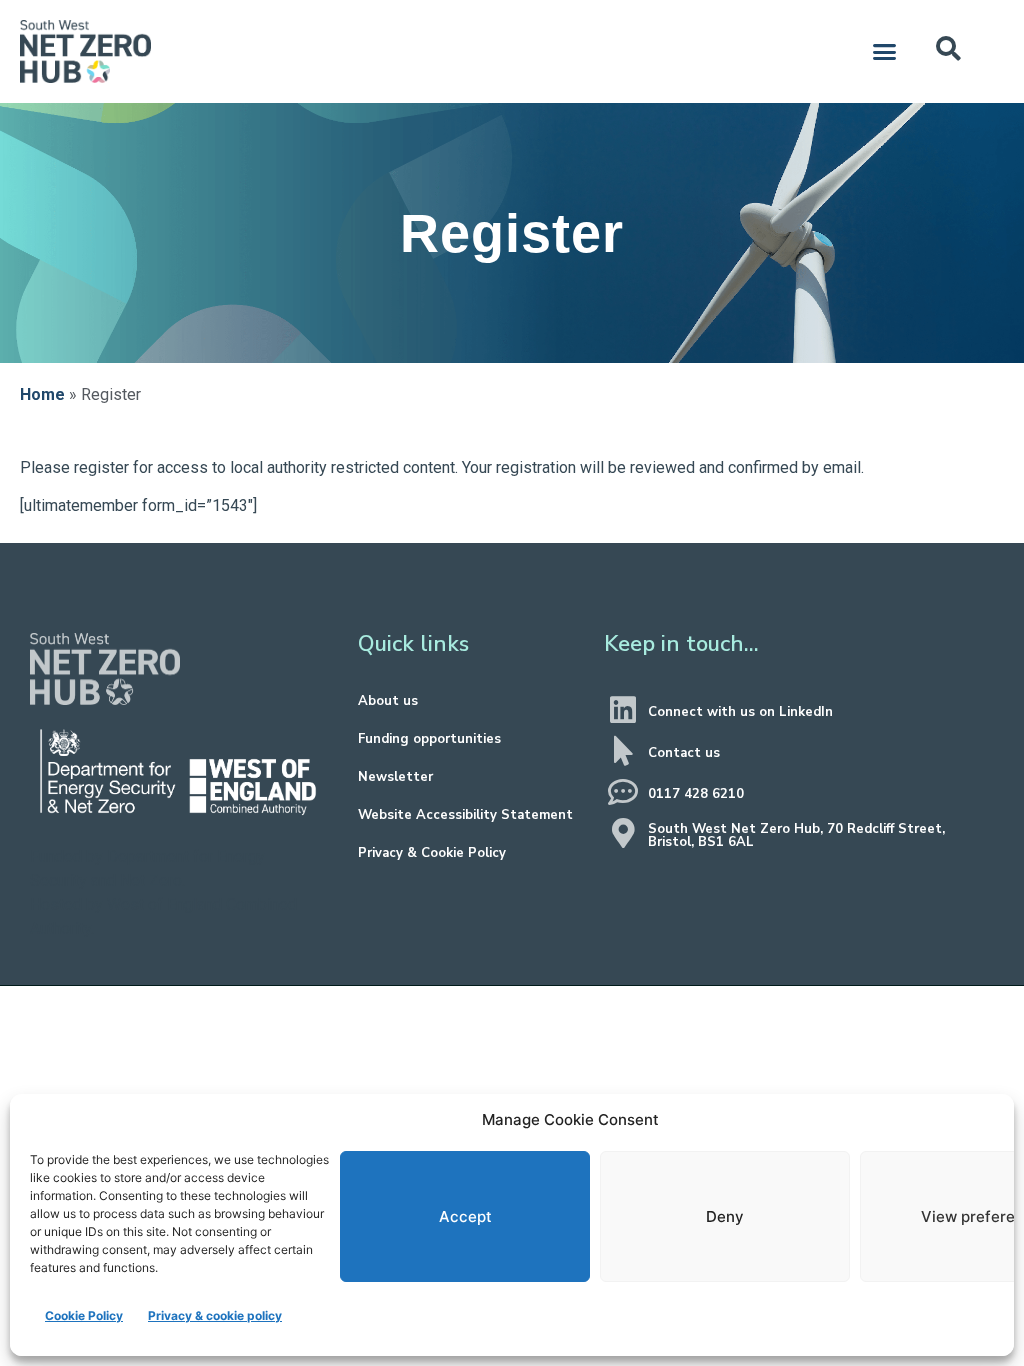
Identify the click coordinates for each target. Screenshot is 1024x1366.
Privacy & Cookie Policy (432, 853)
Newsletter (395, 777)
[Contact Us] (623, 751)
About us (388, 701)
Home (42, 394)
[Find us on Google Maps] (623, 833)
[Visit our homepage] (105, 669)
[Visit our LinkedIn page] (623, 710)
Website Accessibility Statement (465, 815)
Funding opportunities (429, 739)
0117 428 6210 (696, 794)
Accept (465, 1216)
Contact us (684, 753)
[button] (885, 52)
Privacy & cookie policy (215, 1315)
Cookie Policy (84, 1315)
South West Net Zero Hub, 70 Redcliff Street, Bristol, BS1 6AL (796, 835)
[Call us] (623, 792)
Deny (725, 1216)
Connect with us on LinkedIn (740, 712)
